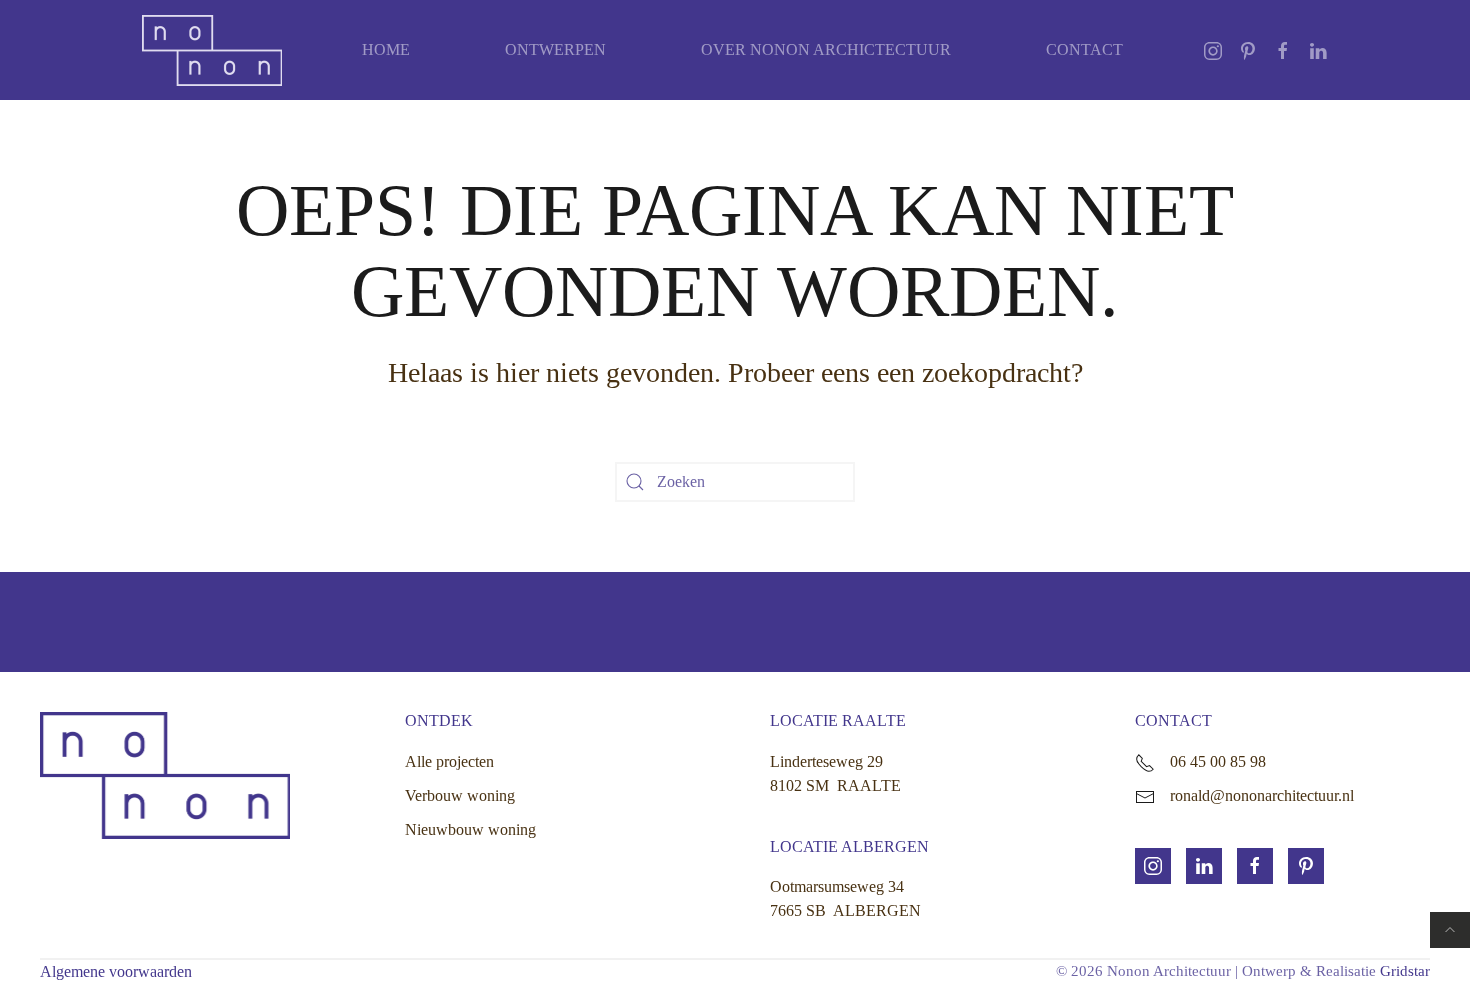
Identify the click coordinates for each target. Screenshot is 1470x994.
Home (386, 49)
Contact (1084, 49)
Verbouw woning (460, 795)
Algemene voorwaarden (116, 971)
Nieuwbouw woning (470, 829)
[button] (1450, 930)
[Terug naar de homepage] (212, 50)
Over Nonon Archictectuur (826, 49)
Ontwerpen (555, 49)
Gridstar (1405, 971)
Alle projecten (449, 761)
